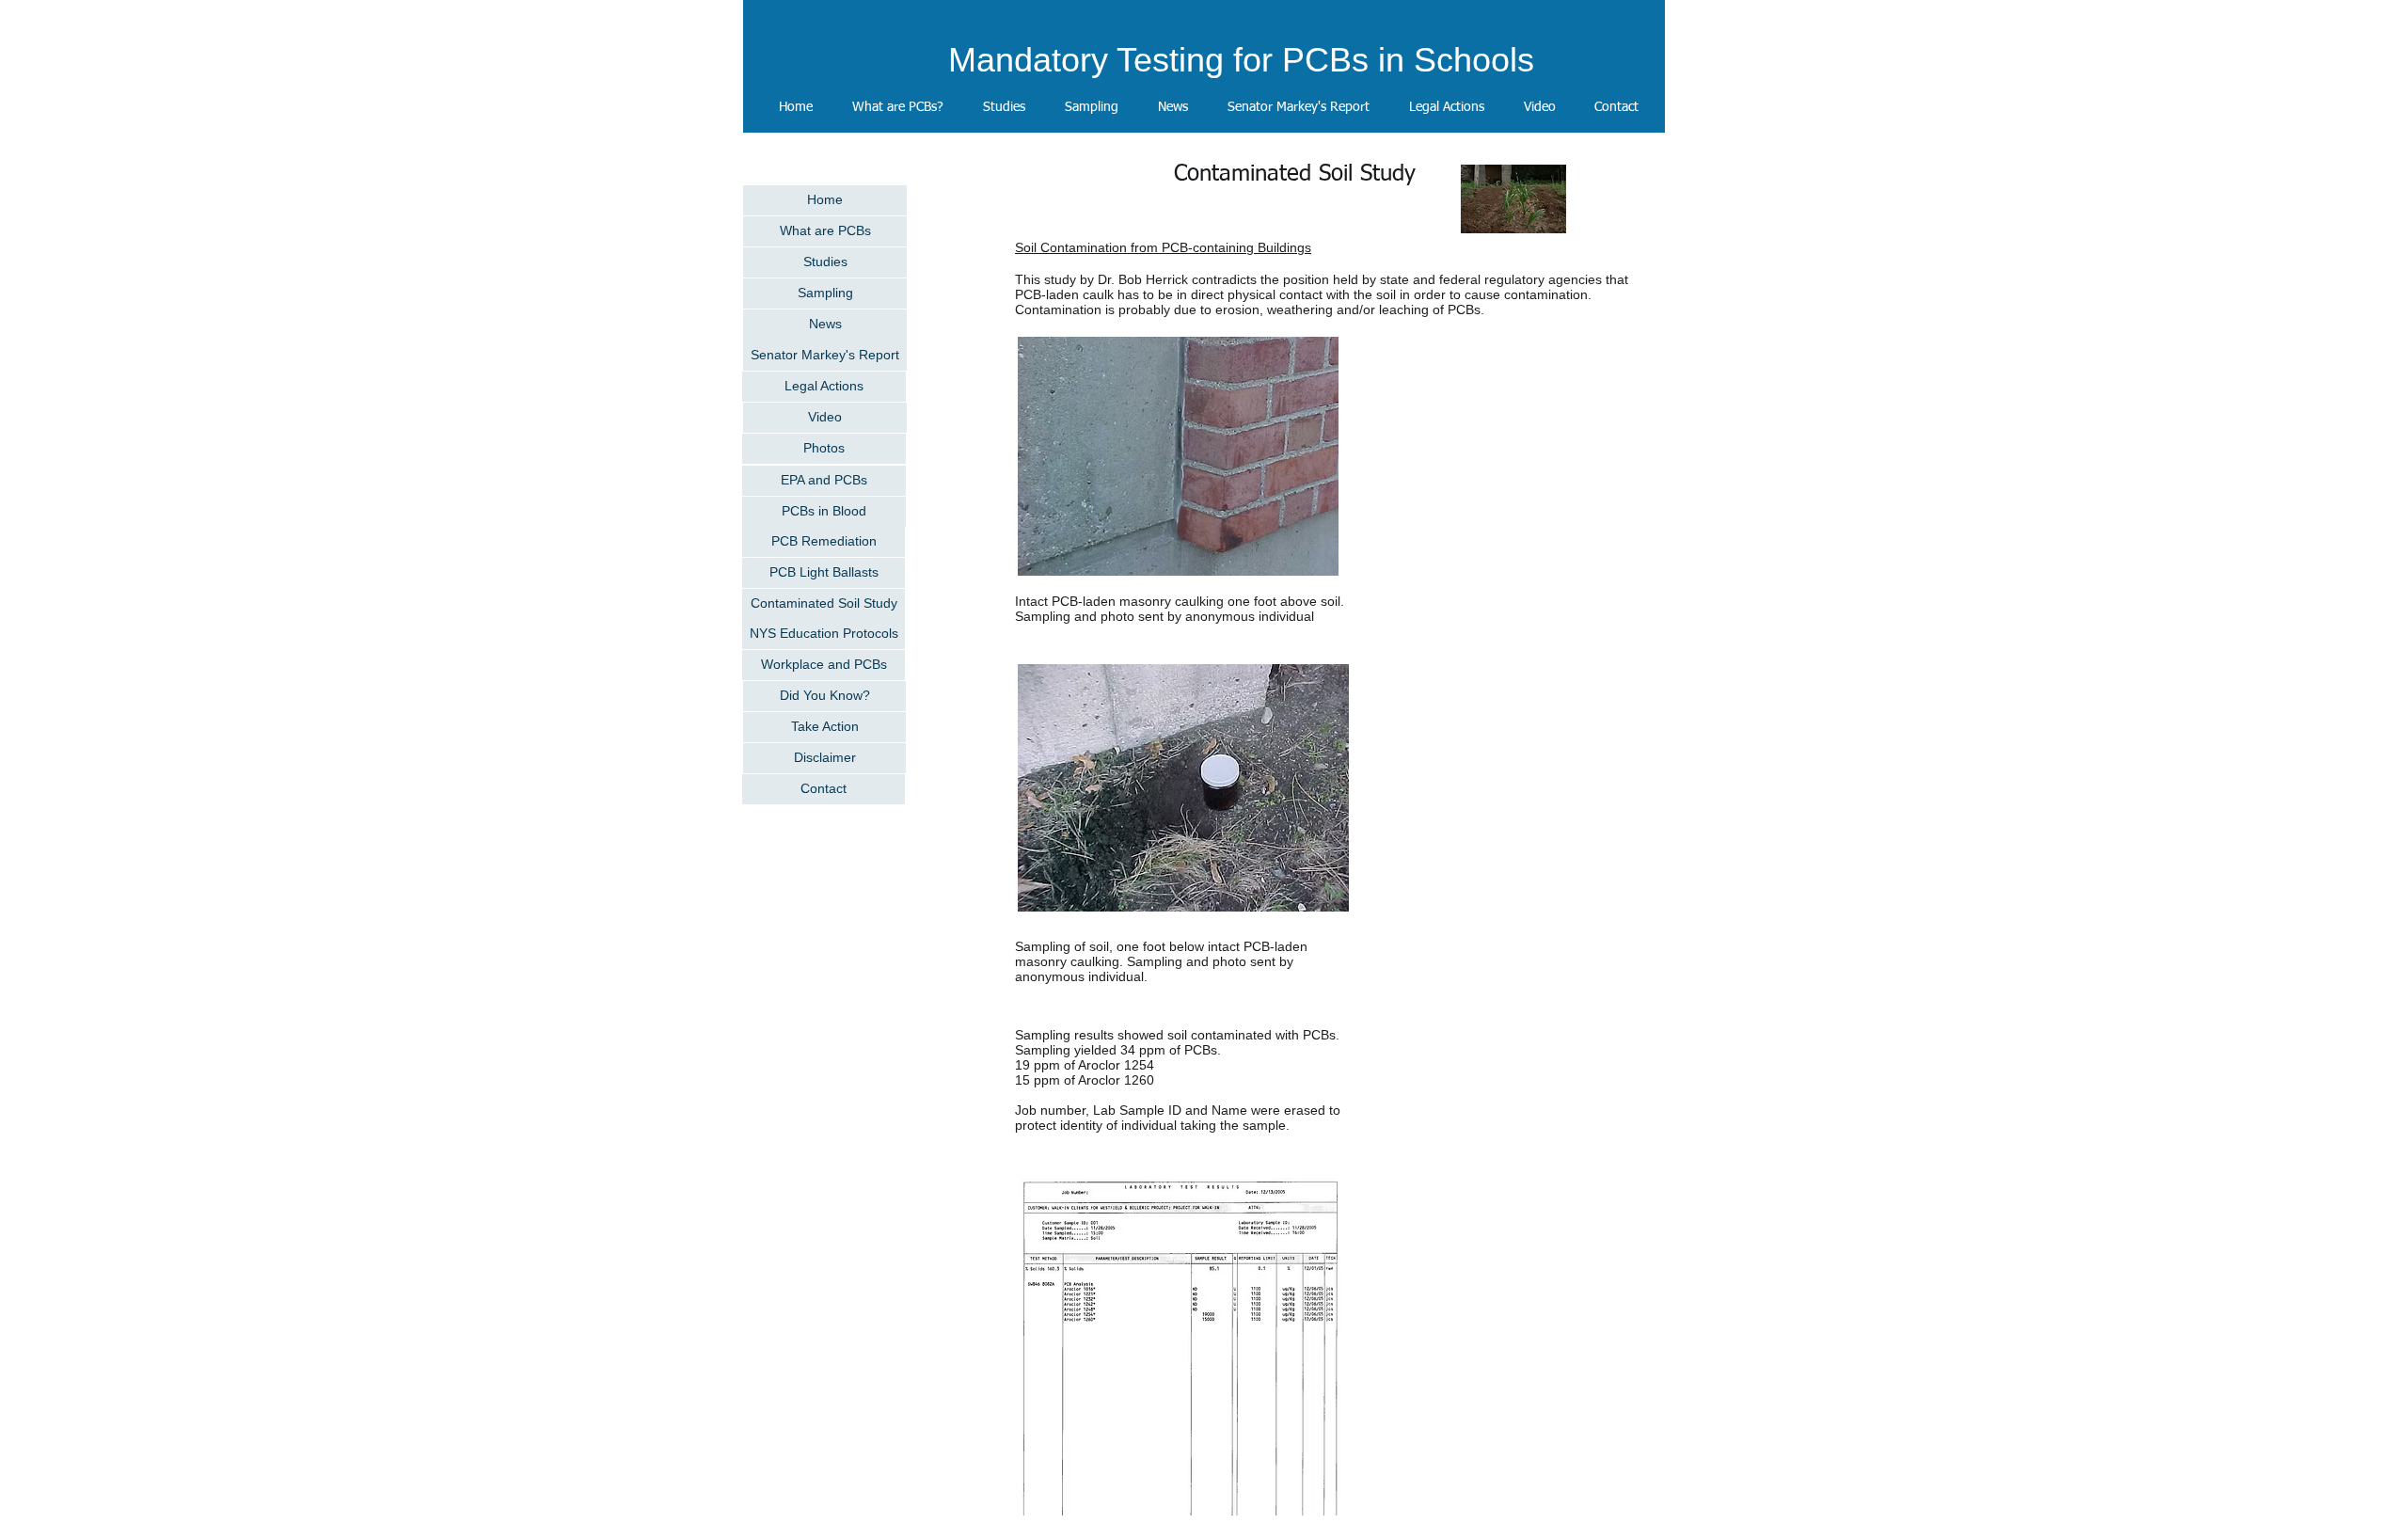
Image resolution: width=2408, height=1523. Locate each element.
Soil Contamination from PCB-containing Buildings (1163, 247)
